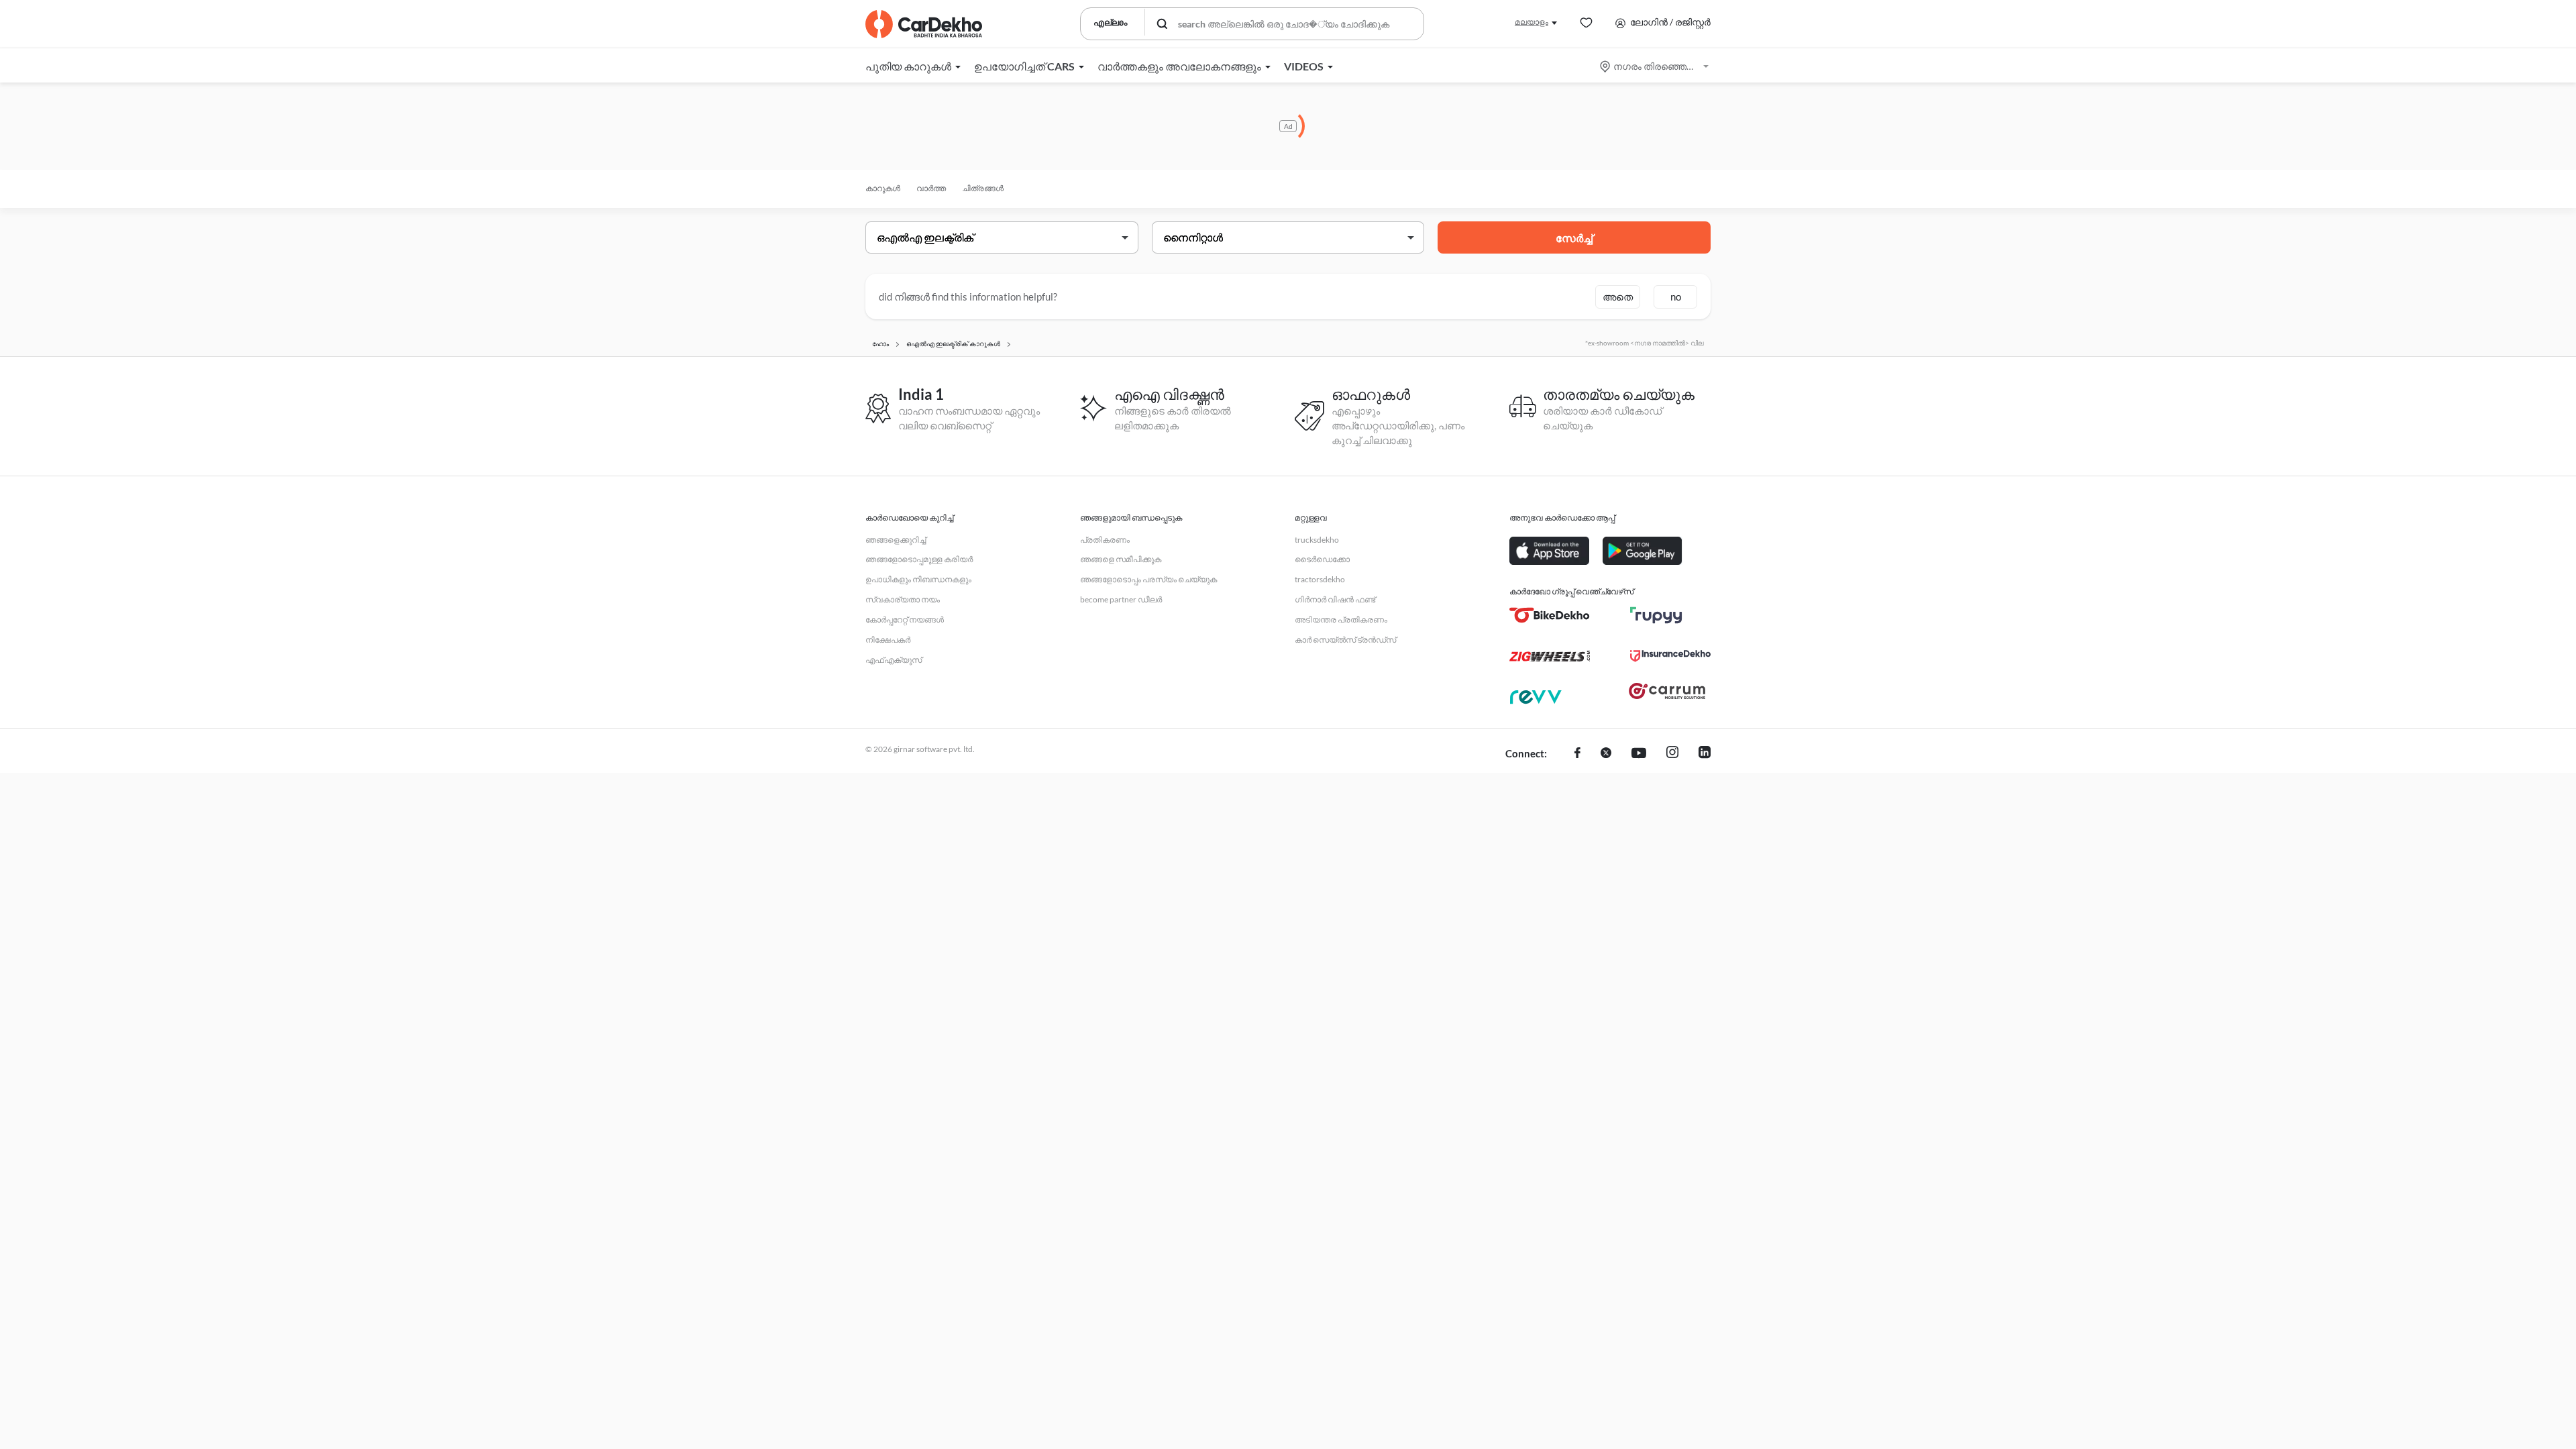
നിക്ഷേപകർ (888, 640)
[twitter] (1606, 754)
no (1676, 297)
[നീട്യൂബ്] (1639, 754)
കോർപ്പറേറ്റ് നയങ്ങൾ (905, 620)
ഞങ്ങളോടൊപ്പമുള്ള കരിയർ (919, 559)
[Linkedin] (1705, 754)
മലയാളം (1532, 22)
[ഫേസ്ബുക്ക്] (1577, 754)
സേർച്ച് (1574, 238)
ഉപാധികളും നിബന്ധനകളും (918, 579)
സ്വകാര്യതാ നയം (903, 599)
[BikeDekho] (1550, 615)
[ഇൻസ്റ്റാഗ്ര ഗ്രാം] (1672, 754)
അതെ (1618, 297)
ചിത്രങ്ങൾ (983, 188)
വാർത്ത (931, 188)
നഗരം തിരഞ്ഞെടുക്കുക (1655, 66)
